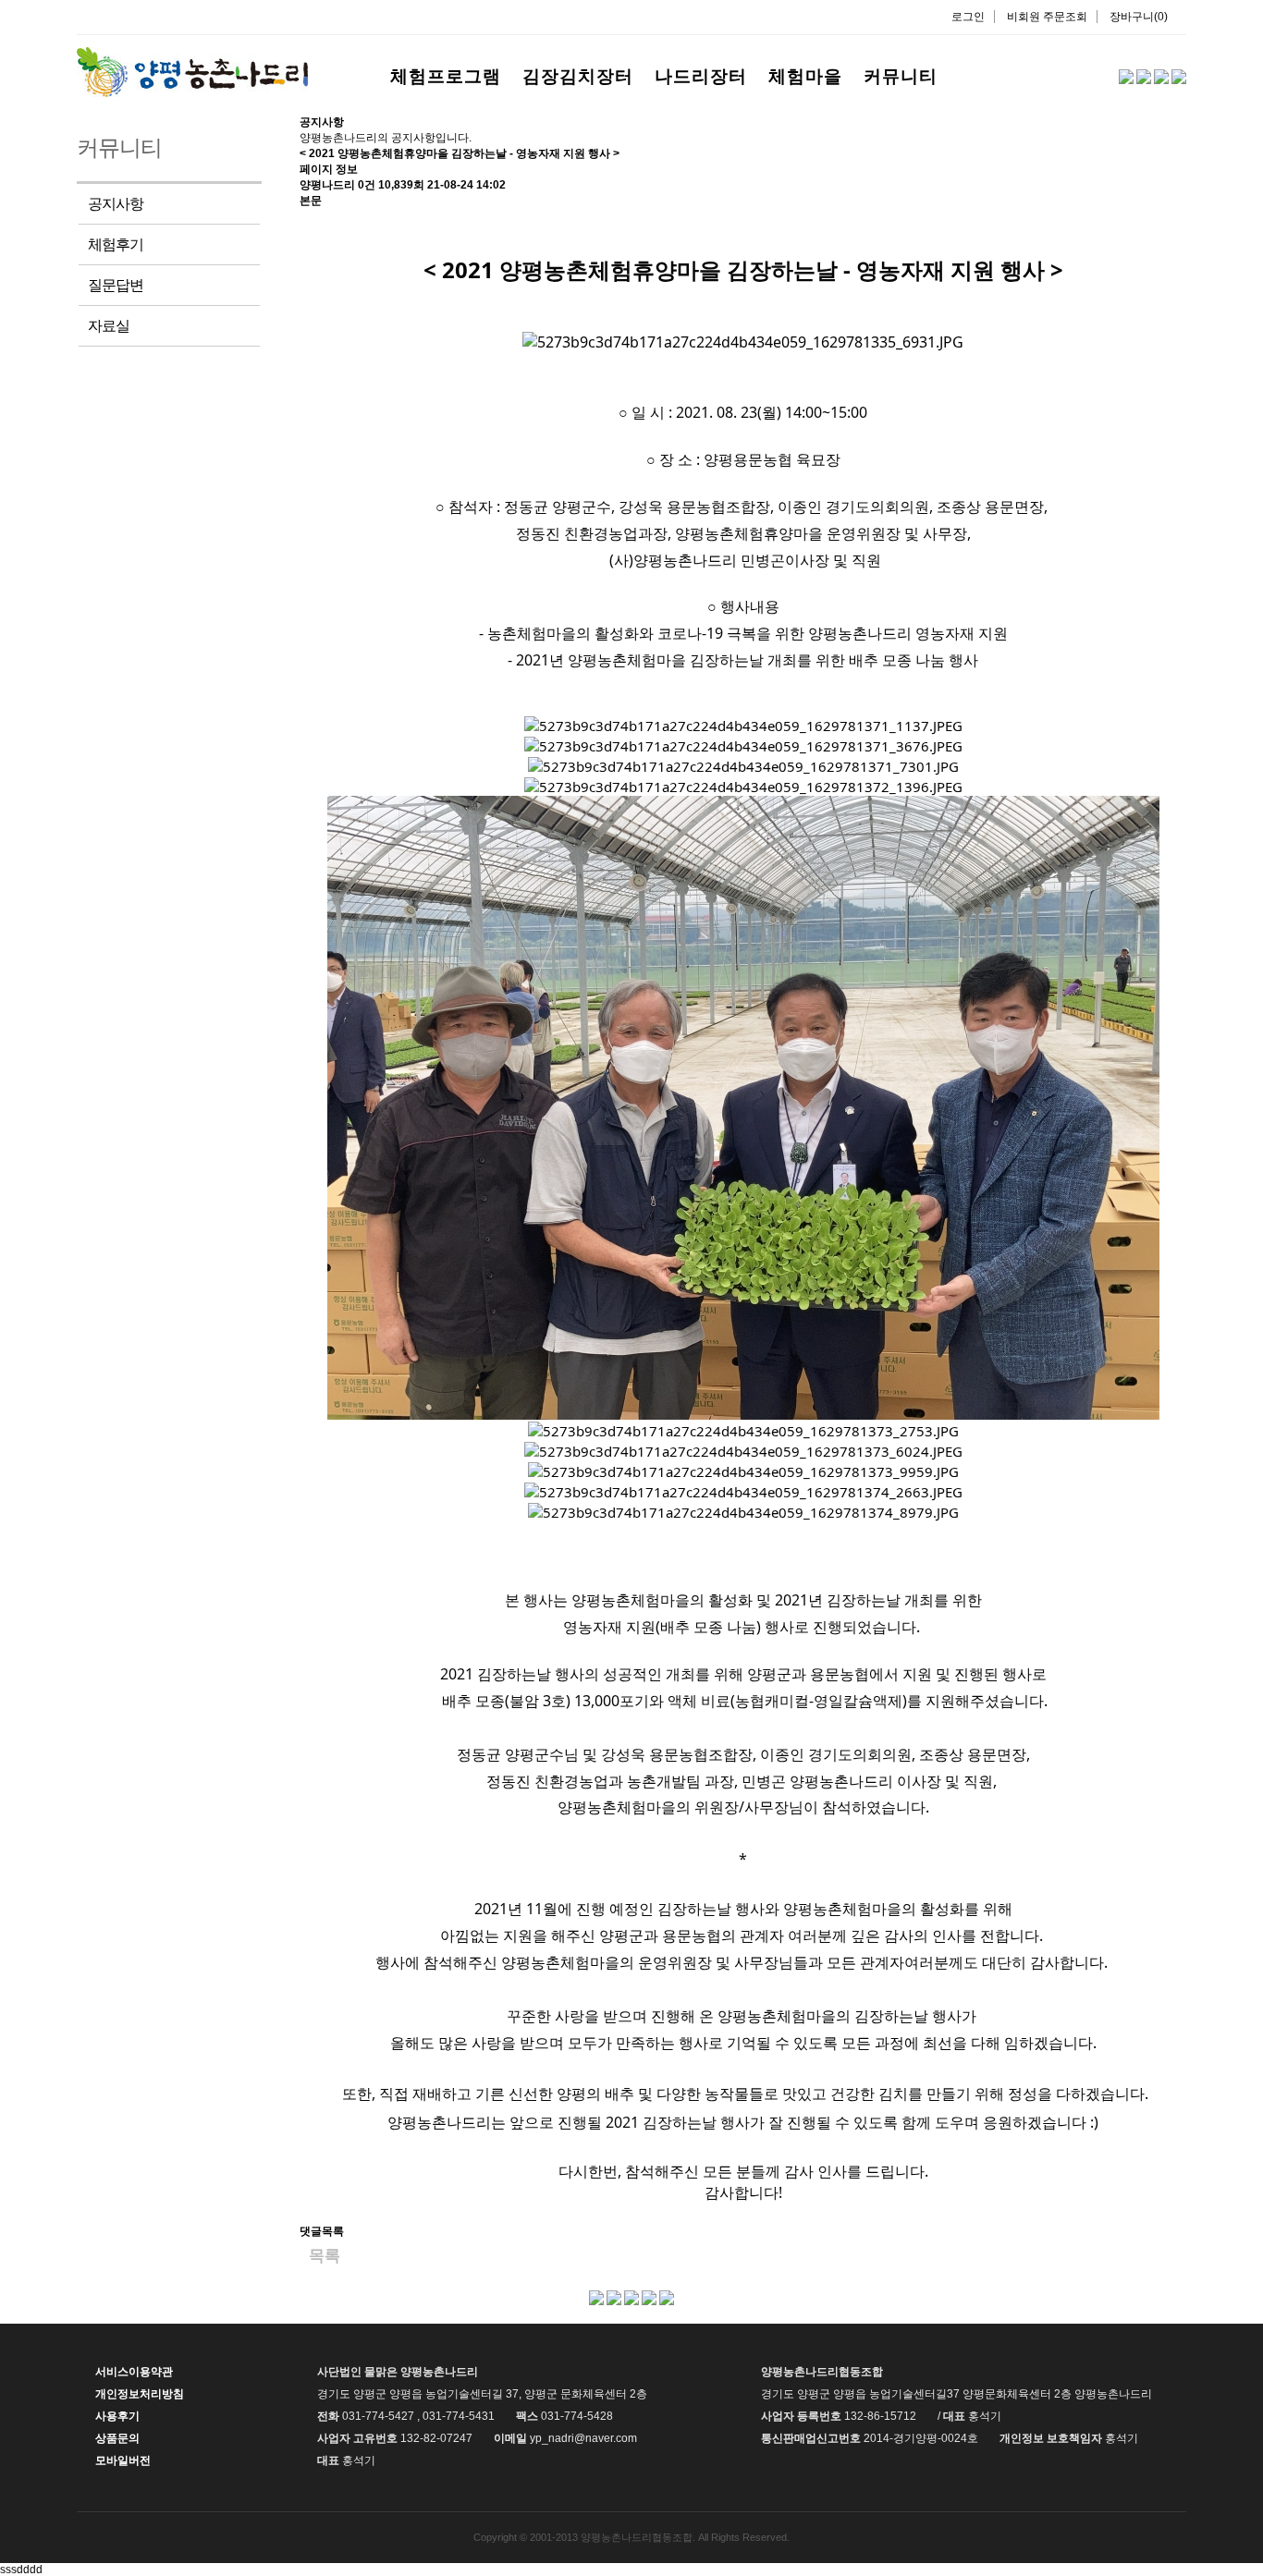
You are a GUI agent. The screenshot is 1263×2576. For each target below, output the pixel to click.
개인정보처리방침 (140, 2394)
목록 (325, 2256)
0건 (367, 185)
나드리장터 (701, 76)
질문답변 (116, 285)
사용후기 (117, 2416)
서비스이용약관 (134, 2372)
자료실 (109, 326)
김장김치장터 (578, 76)
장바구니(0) (1139, 17)
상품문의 (117, 2438)
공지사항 (116, 204)
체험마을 (805, 76)
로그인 (968, 17)
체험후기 (116, 244)
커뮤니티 (901, 76)
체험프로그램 (446, 76)
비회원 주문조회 (1047, 17)
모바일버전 (123, 2460)
